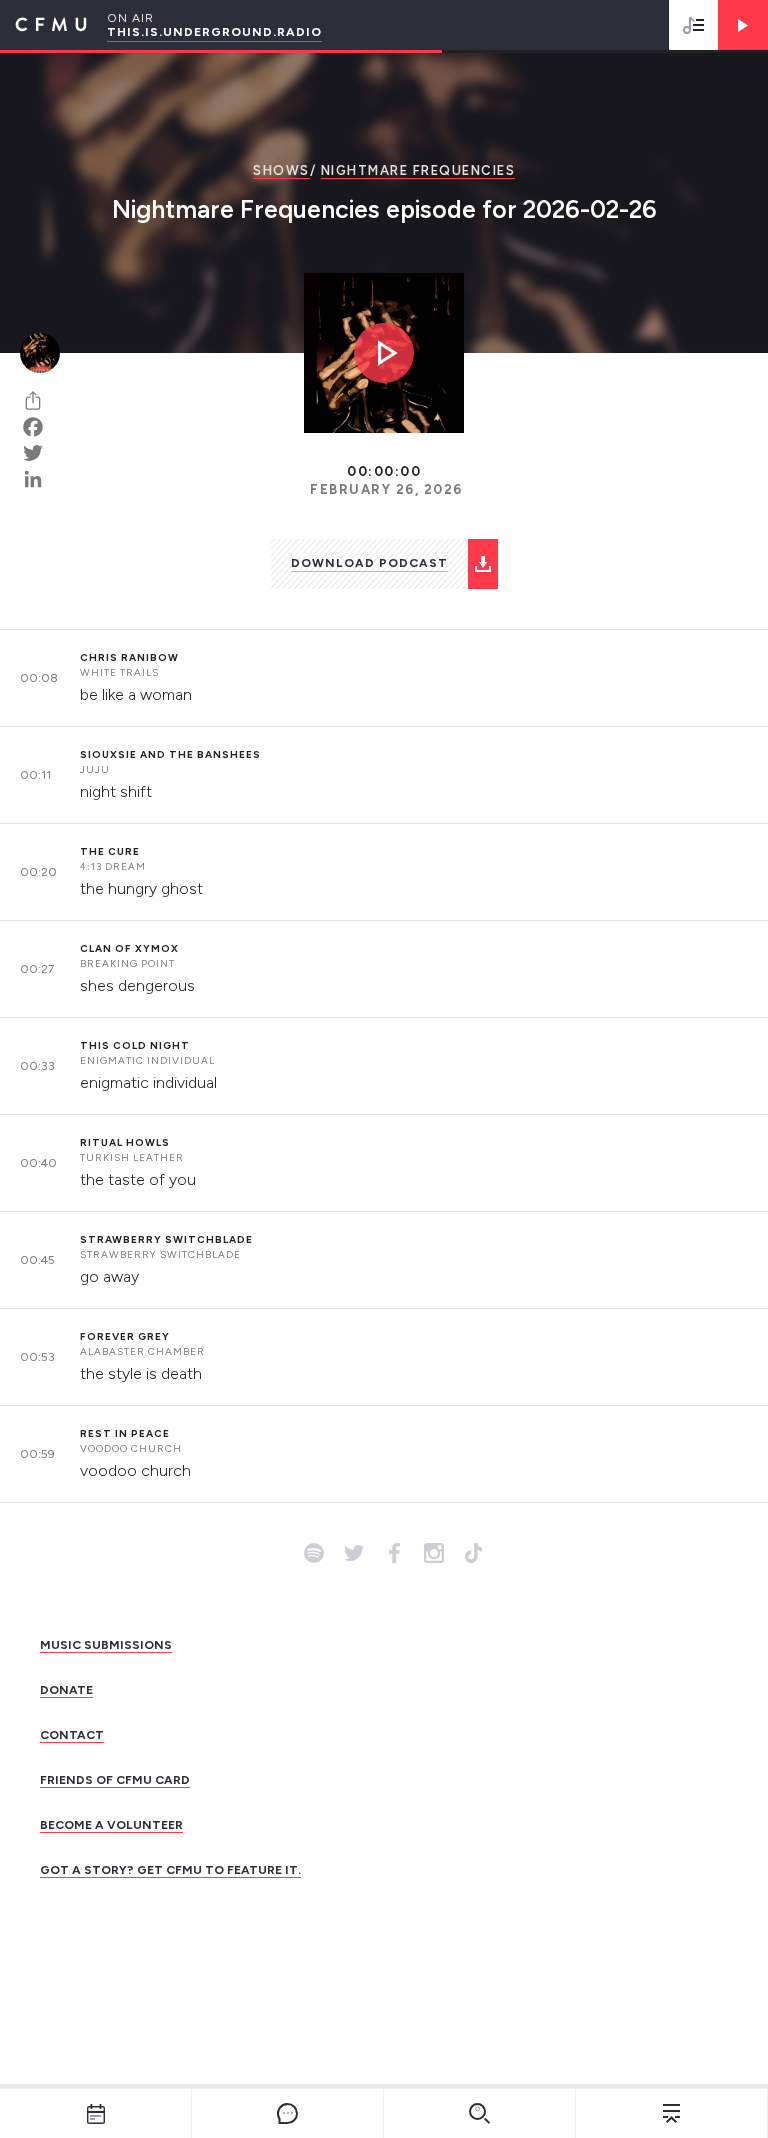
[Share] (40, 401)
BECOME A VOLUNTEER (111, 1825)
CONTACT (72, 1735)
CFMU (43, 25)
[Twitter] (40, 453)
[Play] (743, 25)
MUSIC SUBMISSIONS (106, 1645)
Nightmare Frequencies (418, 170)
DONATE (66, 1690)
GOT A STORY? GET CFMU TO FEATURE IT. (170, 1870)
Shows (281, 170)
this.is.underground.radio (214, 32)
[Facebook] (40, 427)
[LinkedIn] (40, 479)
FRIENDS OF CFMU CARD (115, 1780)
